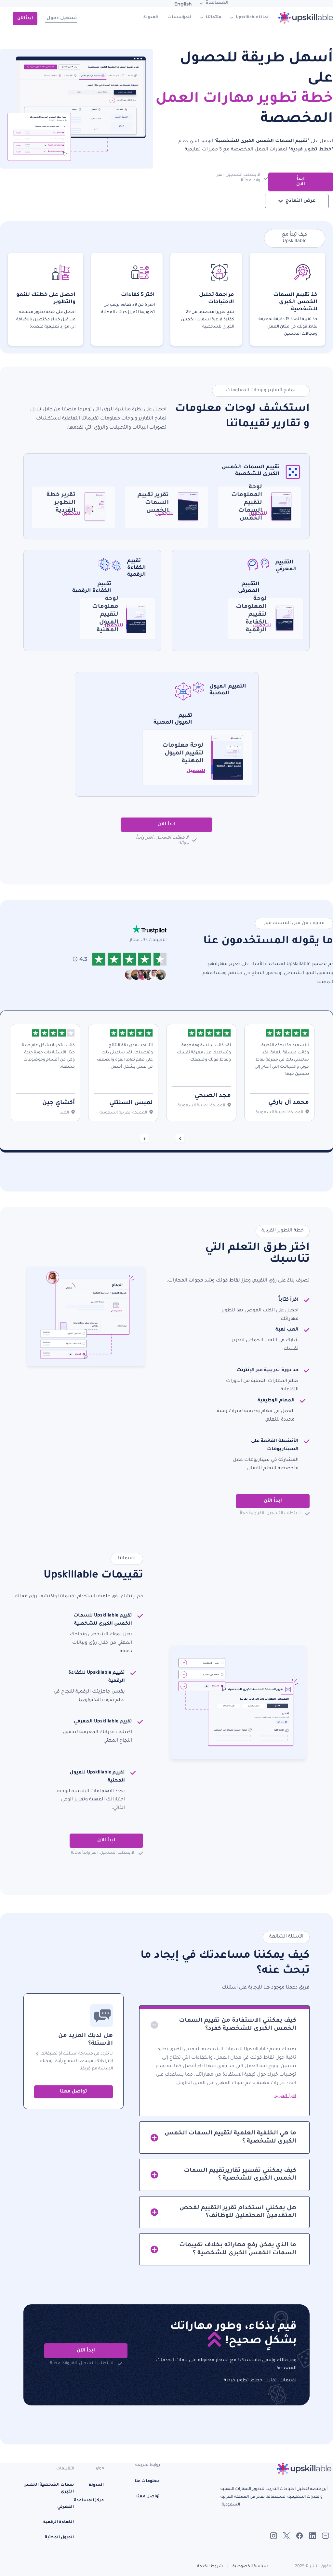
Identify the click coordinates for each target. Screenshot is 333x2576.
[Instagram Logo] (273, 2536)
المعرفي (66, 2507)
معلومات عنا (147, 2481)
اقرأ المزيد (285, 2096)
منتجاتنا (213, 18)
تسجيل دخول (62, 19)
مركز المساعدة (89, 2501)
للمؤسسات (179, 18)
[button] (224, 2023)
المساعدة (217, 3)
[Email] (326, 2536)
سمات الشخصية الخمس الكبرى (49, 2488)
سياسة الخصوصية (250, 2567)
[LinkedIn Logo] (313, 2536)
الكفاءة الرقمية (59, 2522)
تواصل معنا (73, 2092)
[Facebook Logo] (299, 2536)
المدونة (151, 18)
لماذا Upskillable (252, 18)
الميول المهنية (59, 2538)
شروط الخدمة (210, 2567)
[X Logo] (286, 2536)
